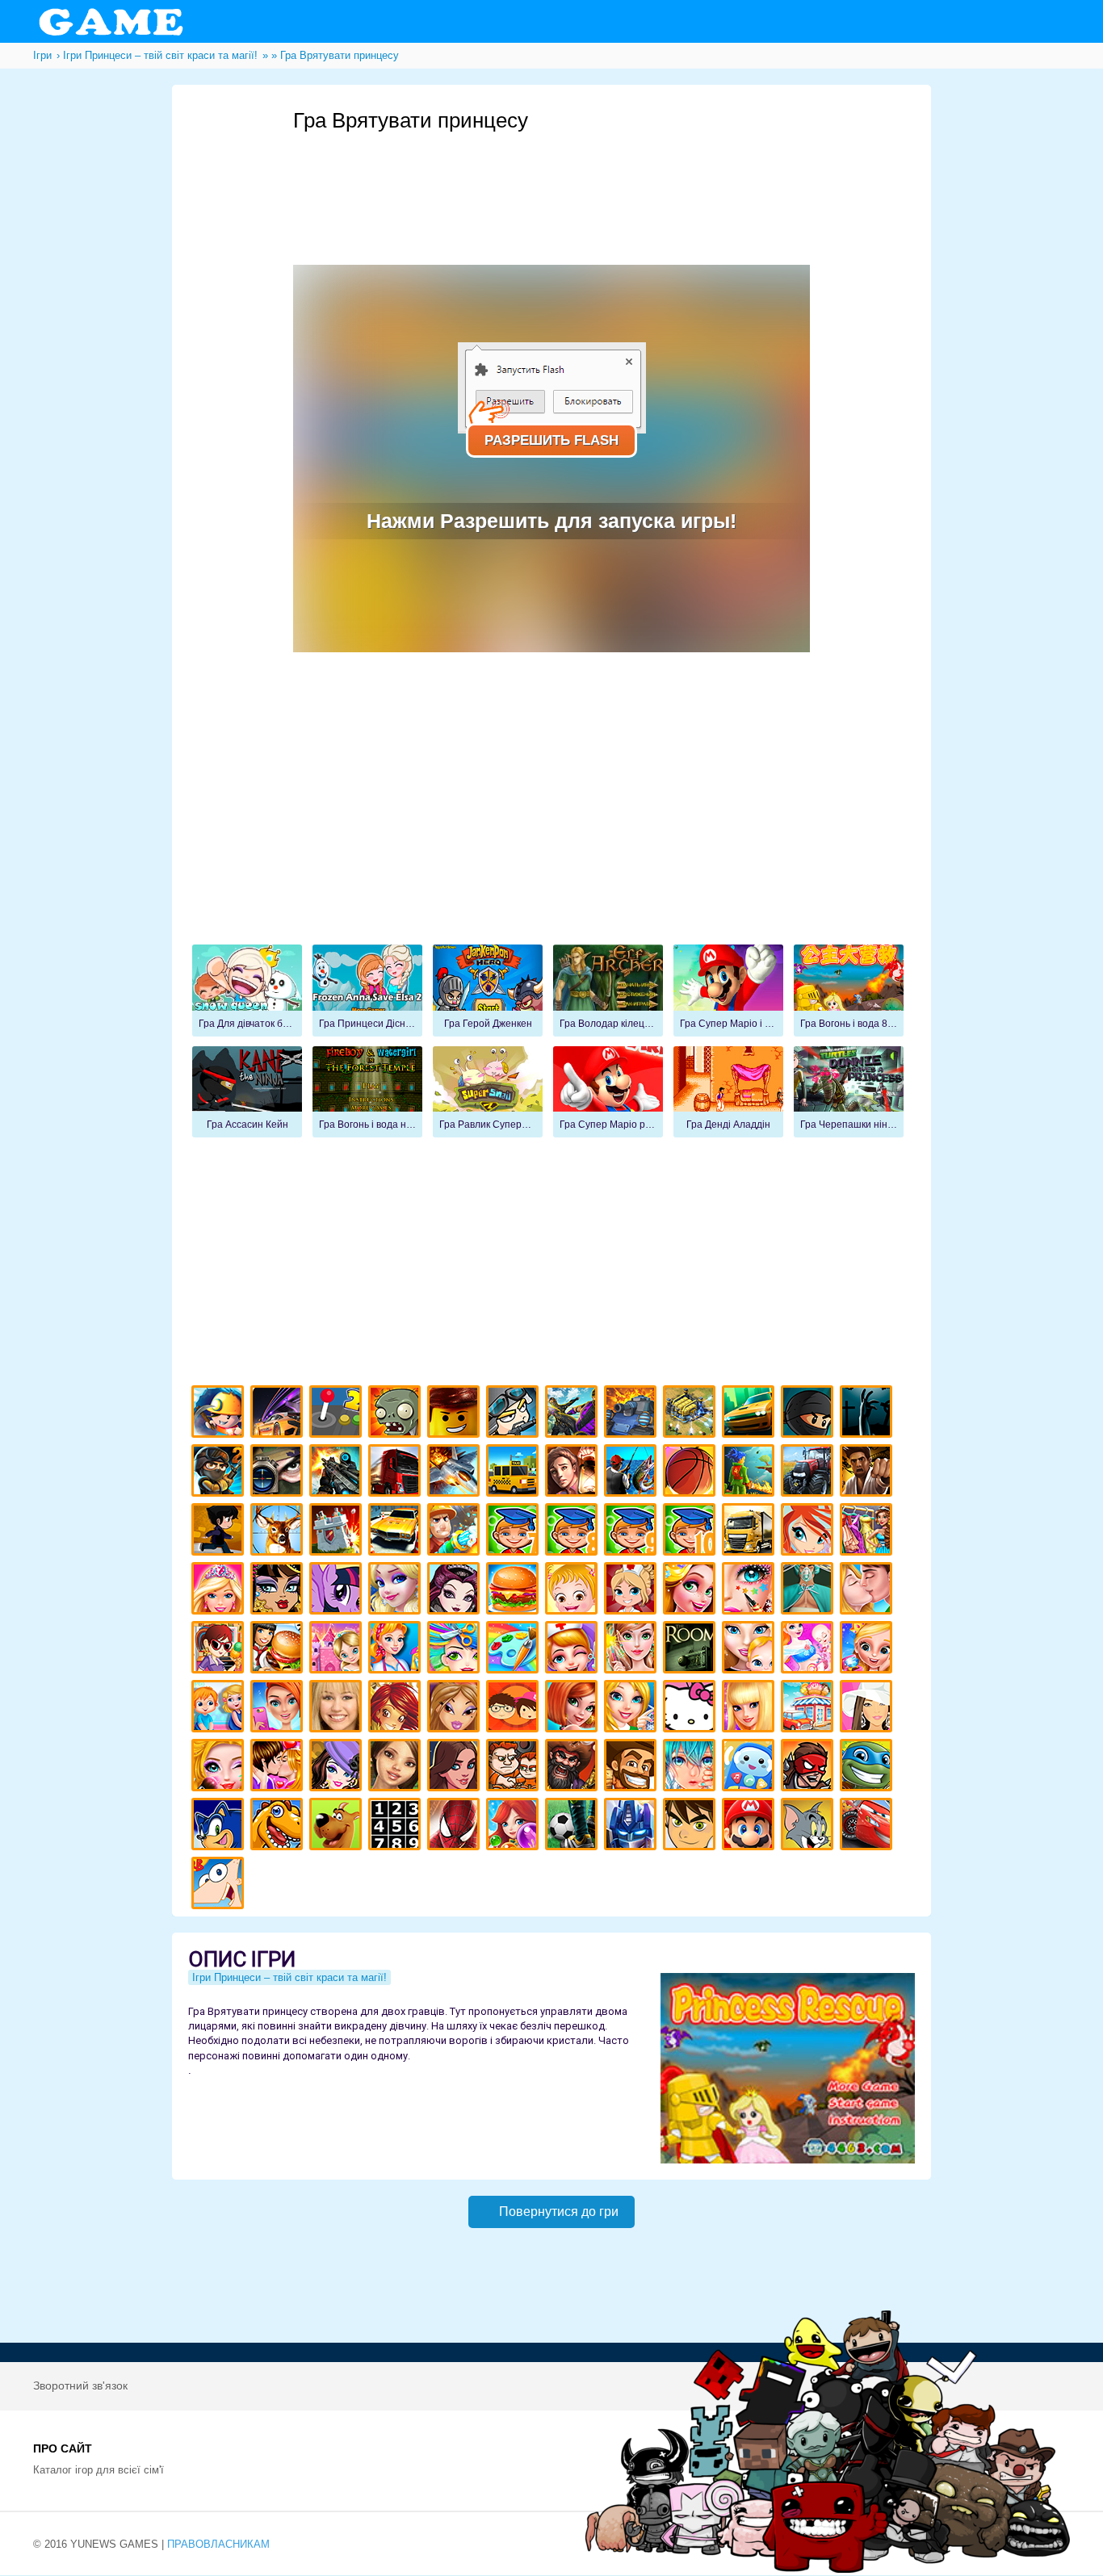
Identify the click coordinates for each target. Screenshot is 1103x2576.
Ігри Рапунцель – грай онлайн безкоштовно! (692, 1591)
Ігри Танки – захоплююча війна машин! (633, 1414)
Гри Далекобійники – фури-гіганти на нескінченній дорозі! (397, 1473)
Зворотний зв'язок (80, 2385)
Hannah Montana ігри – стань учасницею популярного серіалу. (338, 1709)
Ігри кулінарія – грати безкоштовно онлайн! (279, 1650)
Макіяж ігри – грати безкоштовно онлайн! (751, 1591)
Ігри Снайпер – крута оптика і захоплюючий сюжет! (279, 1473)
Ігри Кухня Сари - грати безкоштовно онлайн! (220, 1650)
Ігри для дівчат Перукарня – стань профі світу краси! (456, 1650)
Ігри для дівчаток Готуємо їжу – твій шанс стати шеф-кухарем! (515, 1591)
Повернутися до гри (559, 2212)
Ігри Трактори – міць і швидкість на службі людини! (809, 1473)
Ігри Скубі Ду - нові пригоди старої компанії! (338, 1826)
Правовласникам (218, 2544)
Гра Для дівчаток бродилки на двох (247, 991)
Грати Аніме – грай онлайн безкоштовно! (692, 1768)
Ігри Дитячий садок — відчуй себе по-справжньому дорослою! (220, 1709)
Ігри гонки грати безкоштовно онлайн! (279, 1414)
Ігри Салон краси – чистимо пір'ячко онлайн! (220, 1768)
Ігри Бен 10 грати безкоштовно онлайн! (692, 1826)
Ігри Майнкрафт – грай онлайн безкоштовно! (220, 1414)
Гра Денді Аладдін (728, 1092)
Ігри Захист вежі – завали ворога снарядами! (338, 1532)
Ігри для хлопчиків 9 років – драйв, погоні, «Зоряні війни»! (633, 1532)
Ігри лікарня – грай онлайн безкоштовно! (633, 1591)
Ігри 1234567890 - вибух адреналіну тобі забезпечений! (397, 1826)
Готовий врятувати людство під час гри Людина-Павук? (456, 1826)
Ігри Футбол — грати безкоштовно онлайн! (574, 1826)
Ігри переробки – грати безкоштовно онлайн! (338, 1650)
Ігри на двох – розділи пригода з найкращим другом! (515, 1768)
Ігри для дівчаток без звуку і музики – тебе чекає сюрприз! (751, 1709)
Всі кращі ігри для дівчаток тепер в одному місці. (868, 1709)
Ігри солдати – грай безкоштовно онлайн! (220, 1473)
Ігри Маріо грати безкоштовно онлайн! (751, 1826)
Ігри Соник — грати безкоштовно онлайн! (220, 1826)
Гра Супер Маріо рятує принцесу (608, 1092)
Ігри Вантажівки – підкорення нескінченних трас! (751, 1532)
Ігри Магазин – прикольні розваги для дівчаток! (809, 1709)
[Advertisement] (587, 178)
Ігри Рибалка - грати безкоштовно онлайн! (633, 1473)
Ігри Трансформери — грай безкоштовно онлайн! (633, 1826)
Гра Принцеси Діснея (367, 991)
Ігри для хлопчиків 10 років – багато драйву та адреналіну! (692, 1532)
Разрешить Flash (551, 440)
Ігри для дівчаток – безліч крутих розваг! (456, 1768)
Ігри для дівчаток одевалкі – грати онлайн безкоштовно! (868, 1532)
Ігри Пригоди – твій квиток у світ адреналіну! (574, 1473)
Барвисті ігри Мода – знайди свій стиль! (279, 1709)
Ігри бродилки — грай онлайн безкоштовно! (809, 1768)
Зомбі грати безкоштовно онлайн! (397, 1414)
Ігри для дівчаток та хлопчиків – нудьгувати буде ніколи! (515, 1709)
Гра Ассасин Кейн (247, 1092)
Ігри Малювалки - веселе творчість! (515, 1650)
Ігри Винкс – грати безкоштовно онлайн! (809, 1532)
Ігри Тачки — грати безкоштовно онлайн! (868, 1826)
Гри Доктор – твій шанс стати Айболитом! (574, 1650)
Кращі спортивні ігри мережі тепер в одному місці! (220, 1532)
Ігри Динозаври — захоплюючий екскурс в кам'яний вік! (279, 1826)
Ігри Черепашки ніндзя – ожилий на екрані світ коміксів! (868, 1768)
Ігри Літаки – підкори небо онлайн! (456, 1473)
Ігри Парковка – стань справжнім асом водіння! (397, 1532)
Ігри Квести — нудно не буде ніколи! (751, 1473)
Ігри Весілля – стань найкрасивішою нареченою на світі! (868, 1650)
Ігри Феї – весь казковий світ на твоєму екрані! (633, 1650)
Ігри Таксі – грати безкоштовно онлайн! (515, 1473)
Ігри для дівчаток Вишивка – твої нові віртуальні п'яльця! (633, 1709)
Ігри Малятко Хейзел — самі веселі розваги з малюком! (574, 1591)
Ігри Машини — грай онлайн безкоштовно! (751, 1414)
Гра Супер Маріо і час (728, 991)
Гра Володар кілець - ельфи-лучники (608, 991)
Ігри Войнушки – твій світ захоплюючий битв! (515, 1414)
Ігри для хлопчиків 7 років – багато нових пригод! (515, 1532)
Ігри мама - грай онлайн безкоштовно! (751, 1650)
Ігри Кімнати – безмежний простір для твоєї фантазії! (692, 1650)
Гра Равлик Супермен (488, 1092)
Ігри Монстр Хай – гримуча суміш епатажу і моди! (279, 1591)
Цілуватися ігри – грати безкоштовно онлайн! (868, 1591)
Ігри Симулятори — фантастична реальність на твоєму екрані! (338, 1414)
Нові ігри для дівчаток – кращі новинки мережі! (574, 1709)
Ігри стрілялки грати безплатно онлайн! (338, 1473)
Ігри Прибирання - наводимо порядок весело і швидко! (397, 1650)
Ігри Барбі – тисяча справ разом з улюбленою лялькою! (220, 1591)
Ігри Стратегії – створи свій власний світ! (692, 1414)
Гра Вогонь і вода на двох (367, 1092)
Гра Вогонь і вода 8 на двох (849, 991)
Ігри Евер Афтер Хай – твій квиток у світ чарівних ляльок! (456, 1591)
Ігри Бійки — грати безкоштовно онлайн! (574, 1414)
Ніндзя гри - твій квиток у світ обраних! (809, 1414)
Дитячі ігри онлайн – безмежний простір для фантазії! (751, 1768)
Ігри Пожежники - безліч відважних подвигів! (456, 1532)
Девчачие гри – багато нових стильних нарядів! (338, 1768)
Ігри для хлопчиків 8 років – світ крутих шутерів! (574, 1532)
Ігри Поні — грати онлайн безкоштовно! (338, 1591)
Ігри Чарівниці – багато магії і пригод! (397, 1709)
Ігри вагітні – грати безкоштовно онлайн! (809, 1650)
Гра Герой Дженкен (488, 991)
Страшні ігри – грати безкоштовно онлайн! (868, 1414)
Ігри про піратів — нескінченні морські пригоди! (574, 1768)
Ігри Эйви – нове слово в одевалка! (397, 1768)
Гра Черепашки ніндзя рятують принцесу (849, 1092)
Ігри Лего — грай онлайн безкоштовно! (456, 1414)
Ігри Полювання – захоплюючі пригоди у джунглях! (279, 1532)
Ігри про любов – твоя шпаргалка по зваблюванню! (279, 1768)
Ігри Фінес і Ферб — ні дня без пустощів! (220, 1885)
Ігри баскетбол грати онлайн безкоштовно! (692, 1473)
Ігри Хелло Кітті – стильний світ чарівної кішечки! (692, 1709)
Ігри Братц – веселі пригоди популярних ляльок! (456, 1709)
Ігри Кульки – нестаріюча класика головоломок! (515, 1826)
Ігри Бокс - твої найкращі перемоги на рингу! (868, 1473)
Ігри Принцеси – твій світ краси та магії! (289, 1977)
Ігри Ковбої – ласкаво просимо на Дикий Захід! (633, 1768)
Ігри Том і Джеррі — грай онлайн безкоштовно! (809, 1826)
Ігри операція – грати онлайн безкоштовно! (809, 1591)
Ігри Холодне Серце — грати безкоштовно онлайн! (397, 1591)
